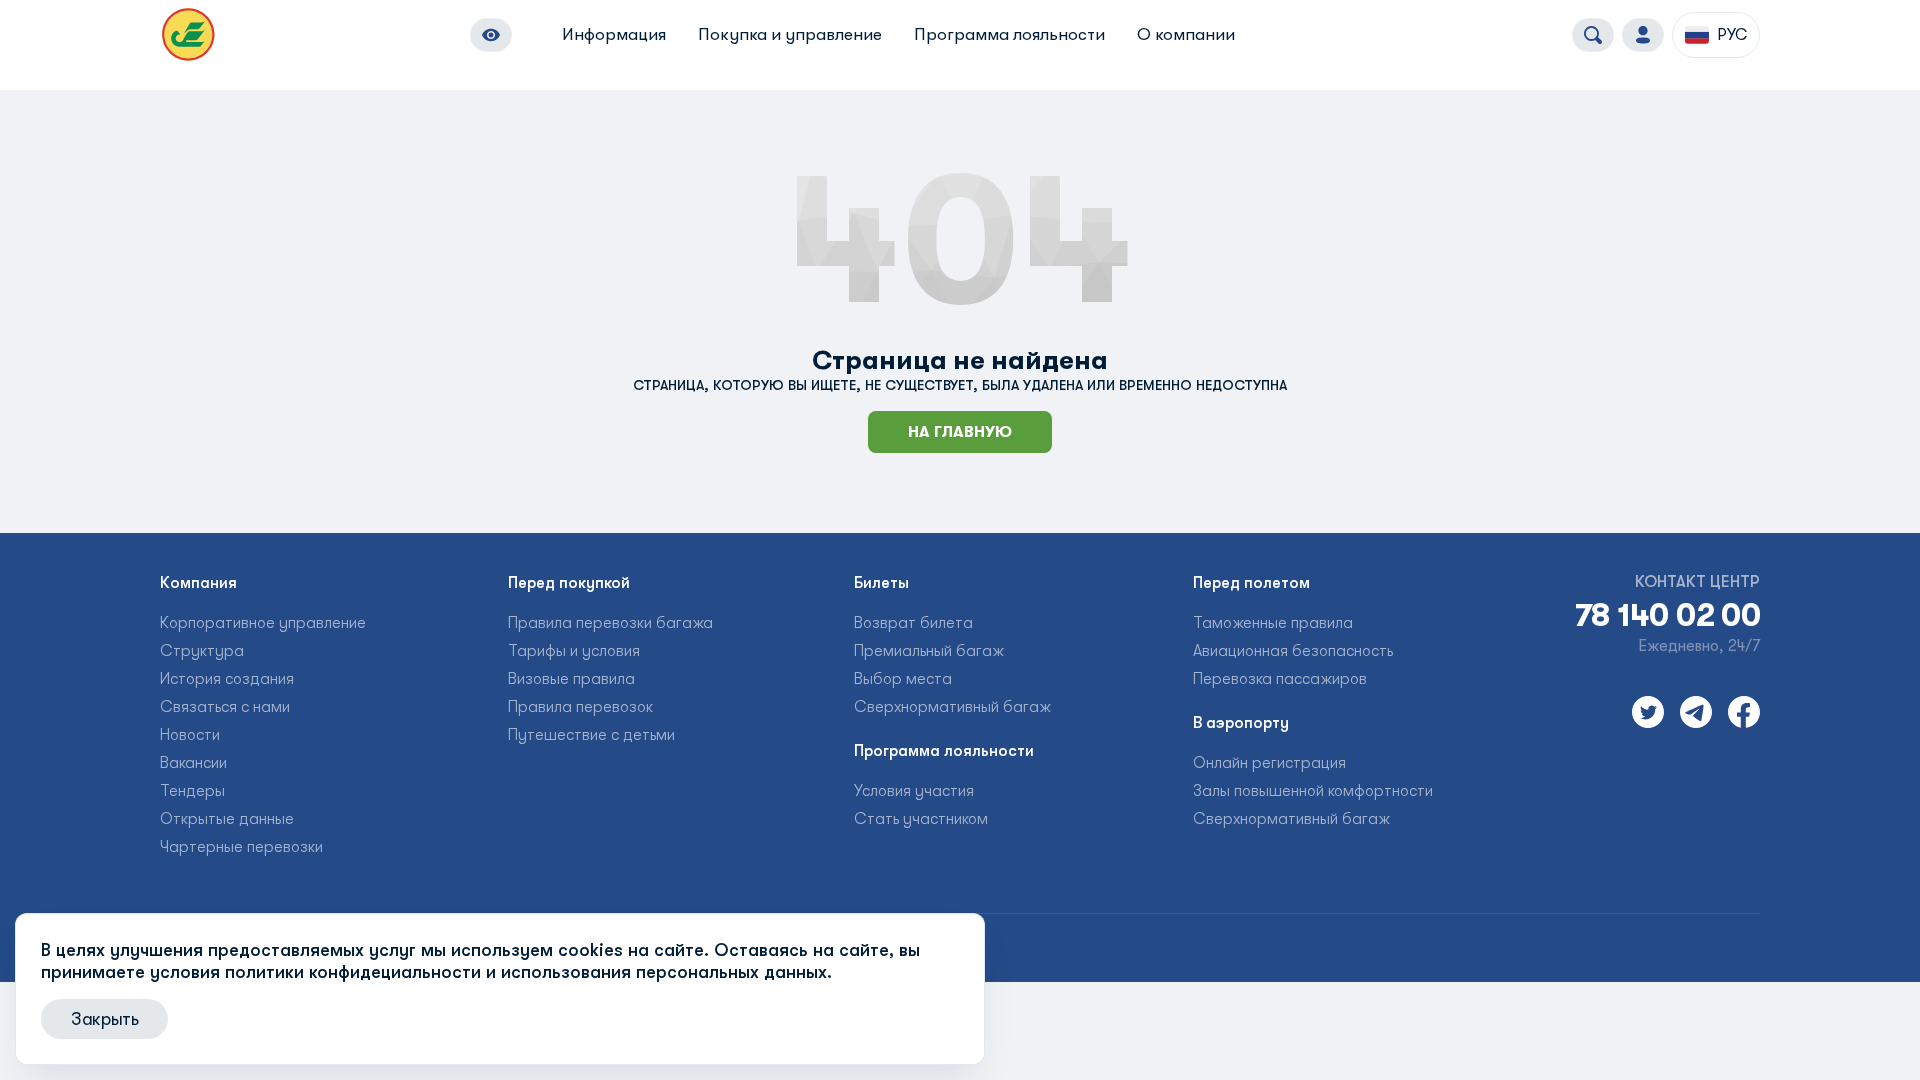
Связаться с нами (225, 707)
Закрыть (104, 1019)
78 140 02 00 (1667, 616)
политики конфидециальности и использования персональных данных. (528, 972)
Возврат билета (913, 623)
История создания (227, 679)
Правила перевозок (580, 707)
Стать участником (921, 819)
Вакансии (193, 763)
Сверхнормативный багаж (952, 707)
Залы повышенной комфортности (1313, 791)
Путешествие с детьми (591, 735)
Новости (190, 735)
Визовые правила (571, 679)
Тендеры (192, 791)
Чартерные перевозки (241, 847)
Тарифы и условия (574, 651)
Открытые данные (227, 819)
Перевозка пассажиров (1280, 679)
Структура (202, 651)
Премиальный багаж (929, 651)
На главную (960, 432)
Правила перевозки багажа (610, 623)
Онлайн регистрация (1269, 763)
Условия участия (914, 791)
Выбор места (903, 679)
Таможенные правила (1273, 623)
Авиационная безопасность (1293, 651)
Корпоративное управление (263, 623)
